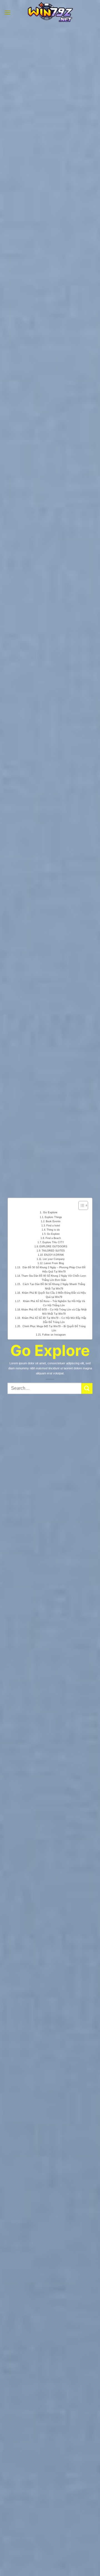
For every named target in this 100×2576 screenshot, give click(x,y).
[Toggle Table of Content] (80, 1205)
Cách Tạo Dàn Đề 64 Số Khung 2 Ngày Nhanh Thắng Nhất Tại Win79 (54, 1286)
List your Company (54, 1259)
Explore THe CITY (53, 1242)
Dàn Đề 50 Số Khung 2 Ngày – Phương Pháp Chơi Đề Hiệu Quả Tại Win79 (54, 1269)
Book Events (53, 1221)
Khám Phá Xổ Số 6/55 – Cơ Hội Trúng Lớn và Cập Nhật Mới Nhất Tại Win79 (54, 1311)
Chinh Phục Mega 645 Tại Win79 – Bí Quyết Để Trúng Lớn (54, 1328)
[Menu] (7, 12)
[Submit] (87, 1388)
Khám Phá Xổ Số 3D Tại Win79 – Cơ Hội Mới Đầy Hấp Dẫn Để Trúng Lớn (54, 1320)
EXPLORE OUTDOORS (53, 1246)
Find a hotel (53, 1225)
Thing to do (53, 1230)
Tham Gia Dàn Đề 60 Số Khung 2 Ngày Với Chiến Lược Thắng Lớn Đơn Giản (54, 1278)
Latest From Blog (54, 1263)
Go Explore (50, 1212)
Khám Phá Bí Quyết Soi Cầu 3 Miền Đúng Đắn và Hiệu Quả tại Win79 (54, 1295)
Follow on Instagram (54, 1334)
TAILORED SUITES (53, 1250)
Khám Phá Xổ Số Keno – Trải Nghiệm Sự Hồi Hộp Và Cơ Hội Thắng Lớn (54, 1303)
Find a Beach (53, 1238)
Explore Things (53, 1217)
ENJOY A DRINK (54, 1255)
